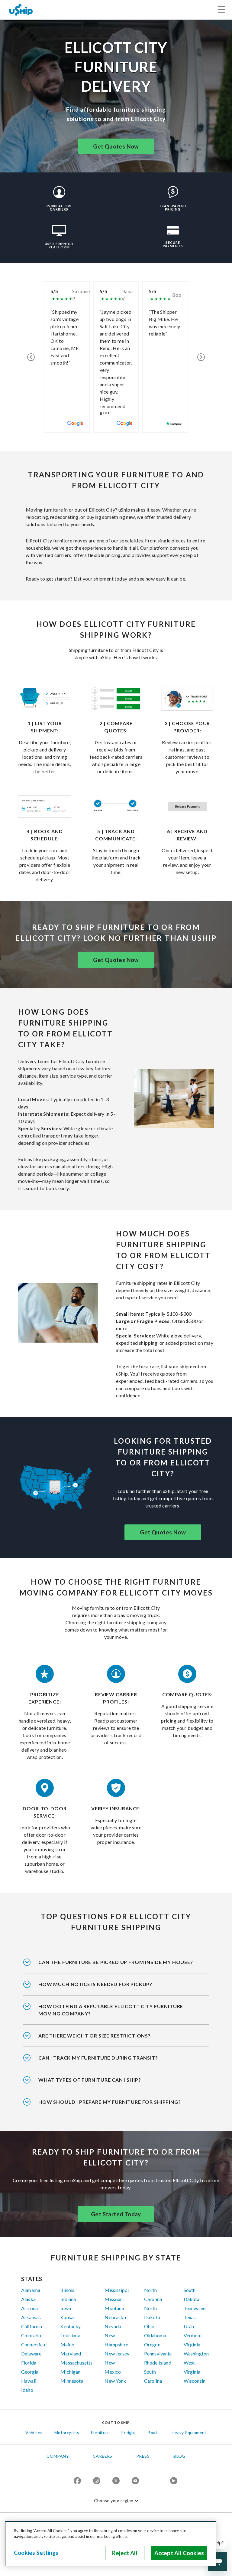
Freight (129, 2432)
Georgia (30, 2372)
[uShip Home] (21, 10)
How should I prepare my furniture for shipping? (110, 2102)
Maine (67, 2344)
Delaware (31, 2353)
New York (115, 2381)
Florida (29, 2363)
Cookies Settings (36, 2553)
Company (58, 2456)
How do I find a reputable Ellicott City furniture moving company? (111, 2010)
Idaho (27, 2390)
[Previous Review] (31, 357)
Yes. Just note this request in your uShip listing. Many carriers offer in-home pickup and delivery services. (116, 1966)
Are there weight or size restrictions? (95, 2036)
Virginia (192, 2344)
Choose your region (114, 2501)
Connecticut (34, 2344)
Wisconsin (195, 2381)
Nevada (113, 2326)
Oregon (152, 2344)
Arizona (29, 2308)
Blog (179, 2456)
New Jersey (117, 2353)
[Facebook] (77, 2481)
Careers (103, 2456)
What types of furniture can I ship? (90, 2080)
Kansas (68, 2317)
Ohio (149, 2326)
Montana (114, 2308)
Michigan (70, 2372)
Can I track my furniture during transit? (98, 2058)
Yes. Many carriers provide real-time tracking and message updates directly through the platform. (111, 2062)
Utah (189, 2326)
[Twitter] (116, 2481)
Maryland (71, 2353)
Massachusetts (76, 2363)
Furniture (100, 2432)
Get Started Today (116, 2214)
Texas (190, 2317)
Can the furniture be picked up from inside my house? (116, 1962)
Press (143, 2456)
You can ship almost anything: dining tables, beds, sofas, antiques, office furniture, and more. (109, 2084)
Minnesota (72, 2381)
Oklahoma (155, 2335)
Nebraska (115, 2317)
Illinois (67, 2290)
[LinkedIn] (174, 2481)
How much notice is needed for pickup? (95, 1984)
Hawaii (29, 2381)
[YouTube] (135, 2481)
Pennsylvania (158, 2353)
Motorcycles (67, 2432)
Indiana (68, 2299)
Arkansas (31, 2317)
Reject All (125, 2553)
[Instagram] (97, 2481)
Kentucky (71, 2326)
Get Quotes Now (116, 146)
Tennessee (195, 2308)
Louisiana (70, 2335)
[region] (111, 2544)
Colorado (31, 2335)
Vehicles (34, 2432)
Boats (154, 2432)
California (32, 2326)
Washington (196, 2353)
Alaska (28, 2299)
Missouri (114, 2299)
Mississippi (117, 2290)
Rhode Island (158, 2363)
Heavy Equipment (189, 2432)
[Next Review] (201, 357)
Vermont (193, 2335)
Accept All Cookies (179, 2553)
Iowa (66, 2308)
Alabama (31, 2290)
